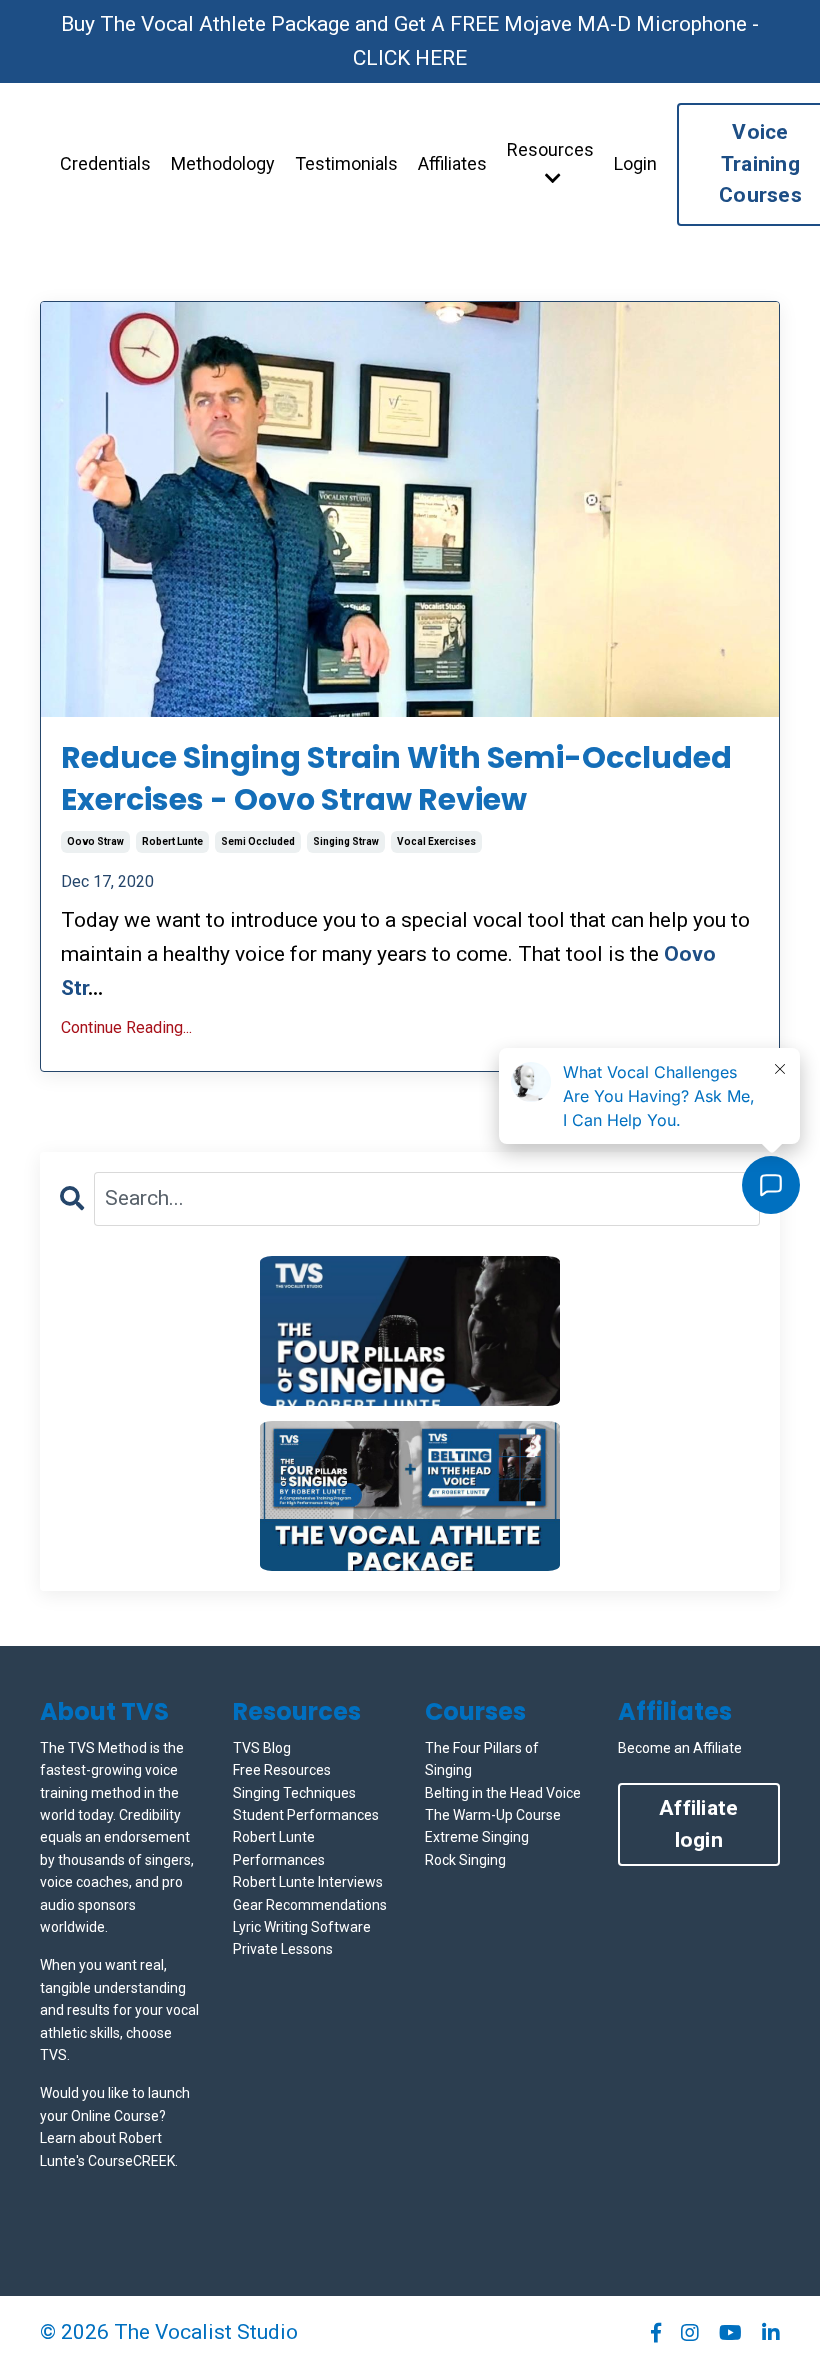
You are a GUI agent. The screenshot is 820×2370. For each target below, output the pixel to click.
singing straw (346, 841)
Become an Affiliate (680, 1748)
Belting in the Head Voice (503, 1793)
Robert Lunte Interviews (308, 1882)
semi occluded (258, 841)
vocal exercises (436, 841)
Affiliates (452, 163)
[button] (410, 1331)
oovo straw (95, 841)
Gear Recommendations (310, 1905)
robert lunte (172, 841)
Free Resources (282, 1770)
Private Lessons (283, 1949)
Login (635, 163)
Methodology (223, 163)
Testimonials (346, 163)
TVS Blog (262, 1748)
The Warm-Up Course (493, 1815)
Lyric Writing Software (302, 1927)
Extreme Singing (477, 1837)
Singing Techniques (294, 1793)
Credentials (105, 163)
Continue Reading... (126, 1027)
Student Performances (306, 1815)
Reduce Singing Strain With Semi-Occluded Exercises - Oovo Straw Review (396, 779)
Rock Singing (465, 1860)
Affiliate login (698, 1824)
